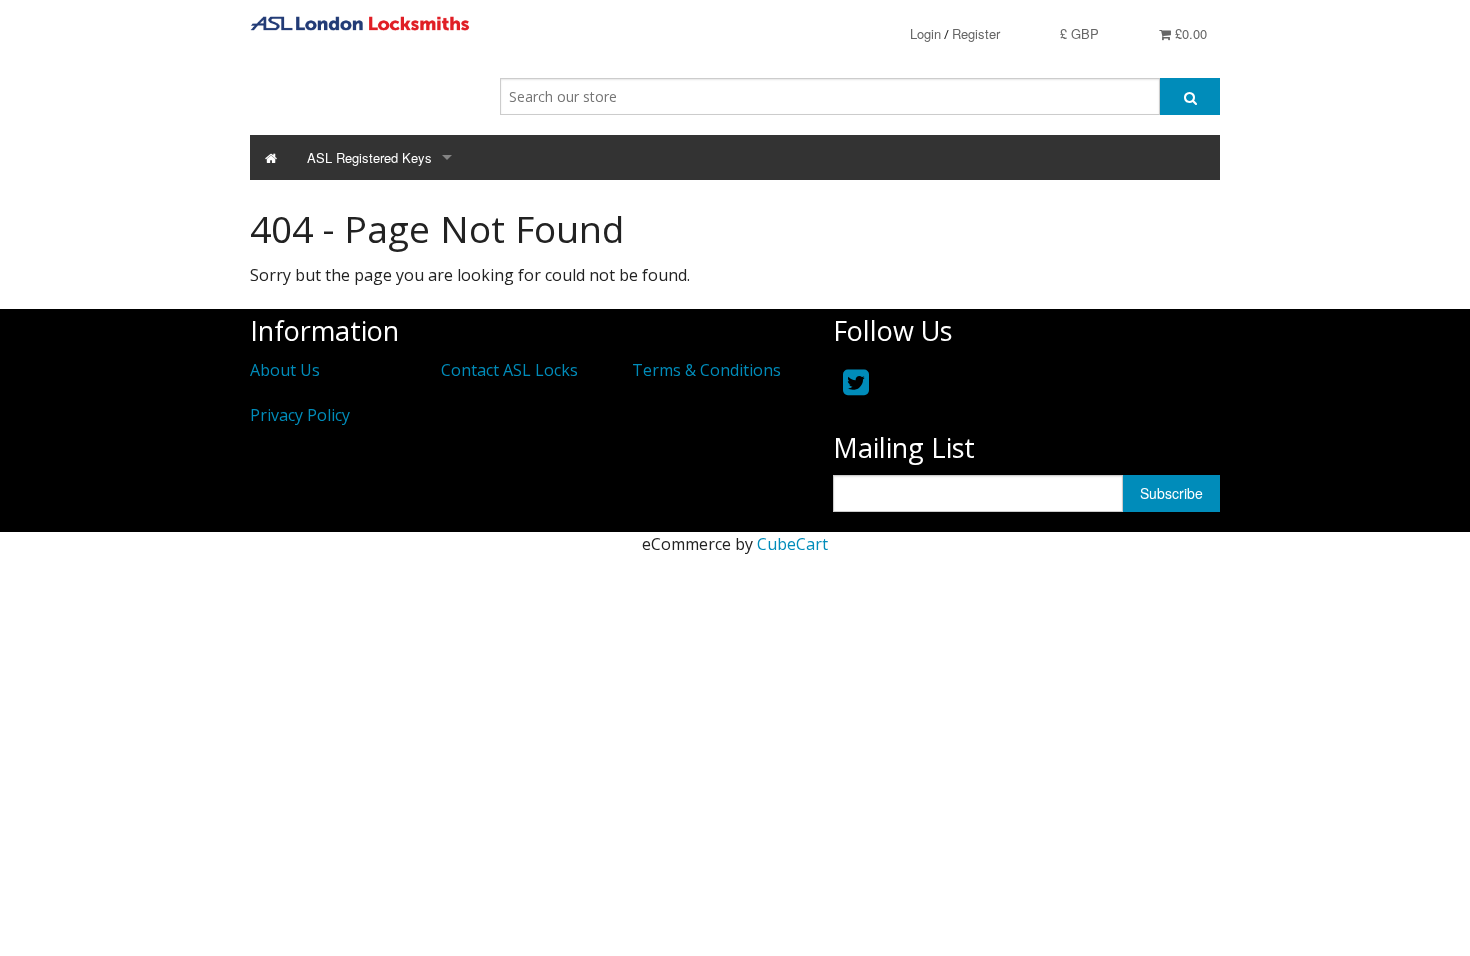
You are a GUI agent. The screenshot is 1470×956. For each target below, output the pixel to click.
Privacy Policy (300, 415)
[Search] (1190, 96)
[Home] (271, 157)
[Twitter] (856, 381)
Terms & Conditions (706, 370)
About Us (285, 370)
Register (976, 33)
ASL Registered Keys (369, 157)
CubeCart (792, 544)
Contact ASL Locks (509, 370)
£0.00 (1189, 33)
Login (925, 33)
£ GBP (1079, 33)
